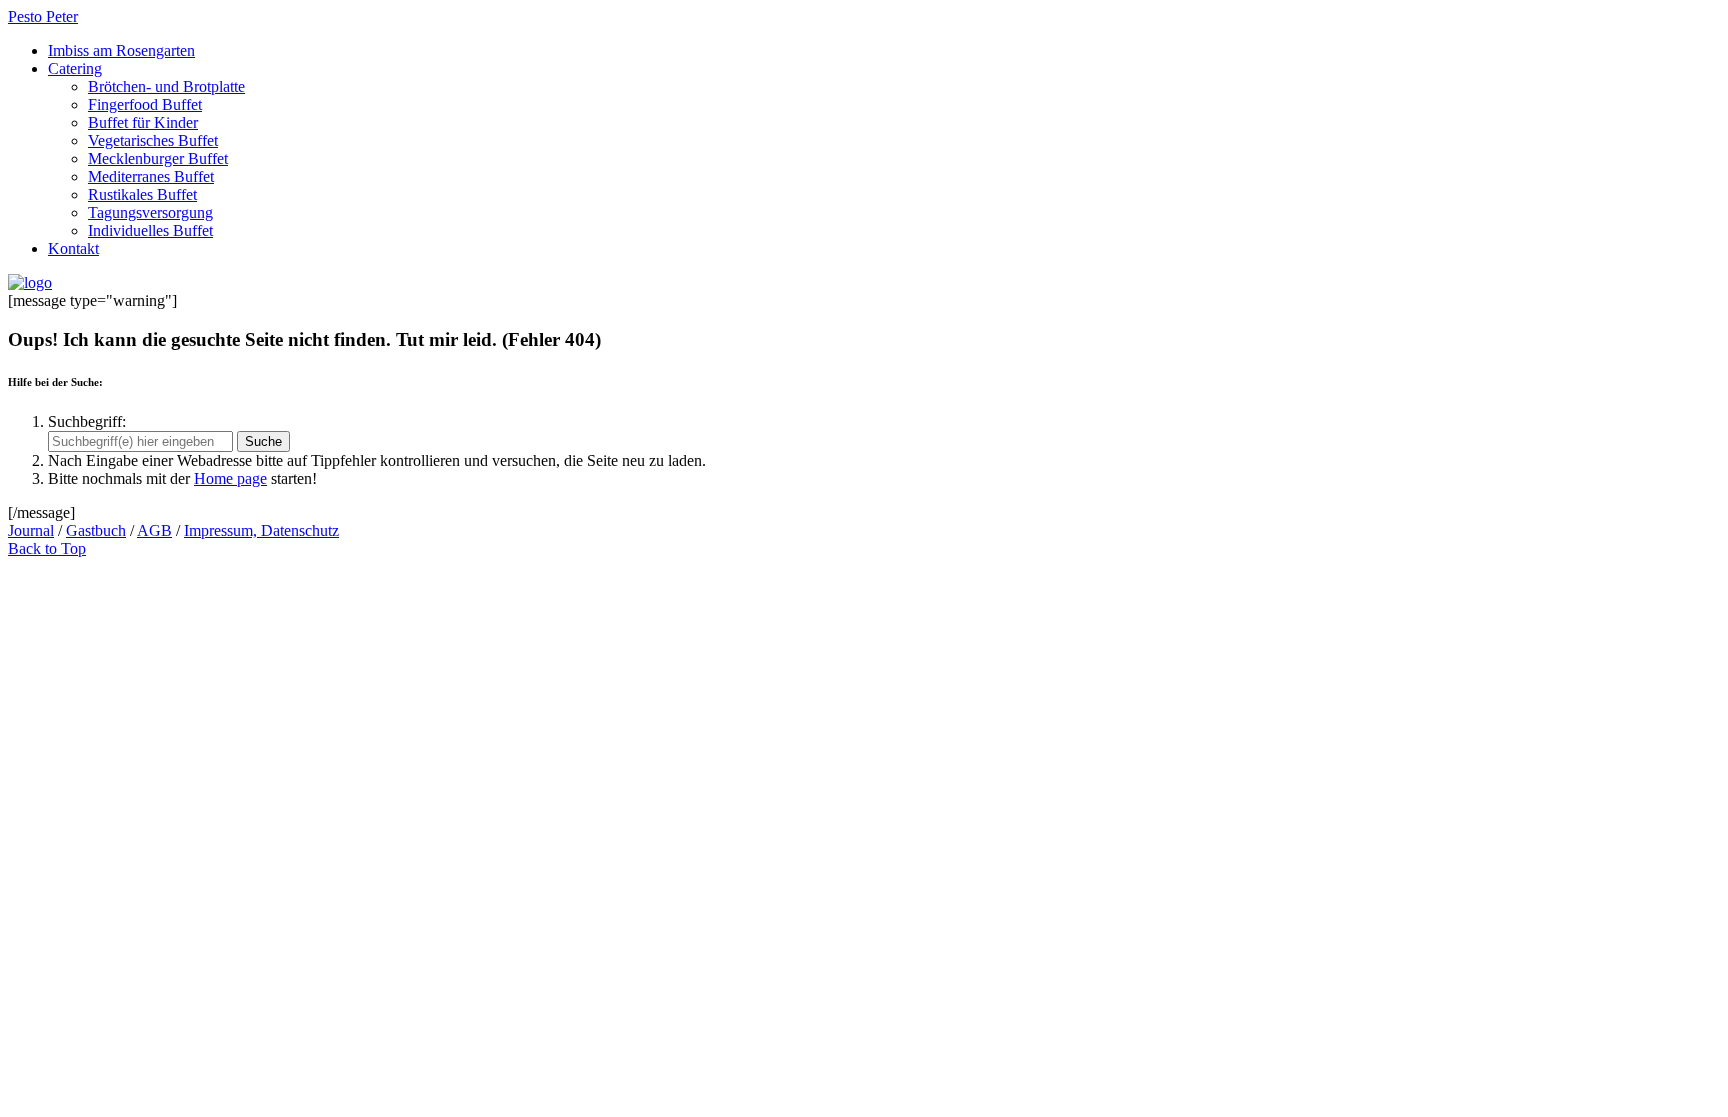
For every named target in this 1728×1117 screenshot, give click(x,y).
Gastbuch (96, 530)
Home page (230, 478)
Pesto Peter (43, 16)
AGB (154, 530)
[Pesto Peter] (30, 282)
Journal (31, 530)
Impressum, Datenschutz (261, 530)
